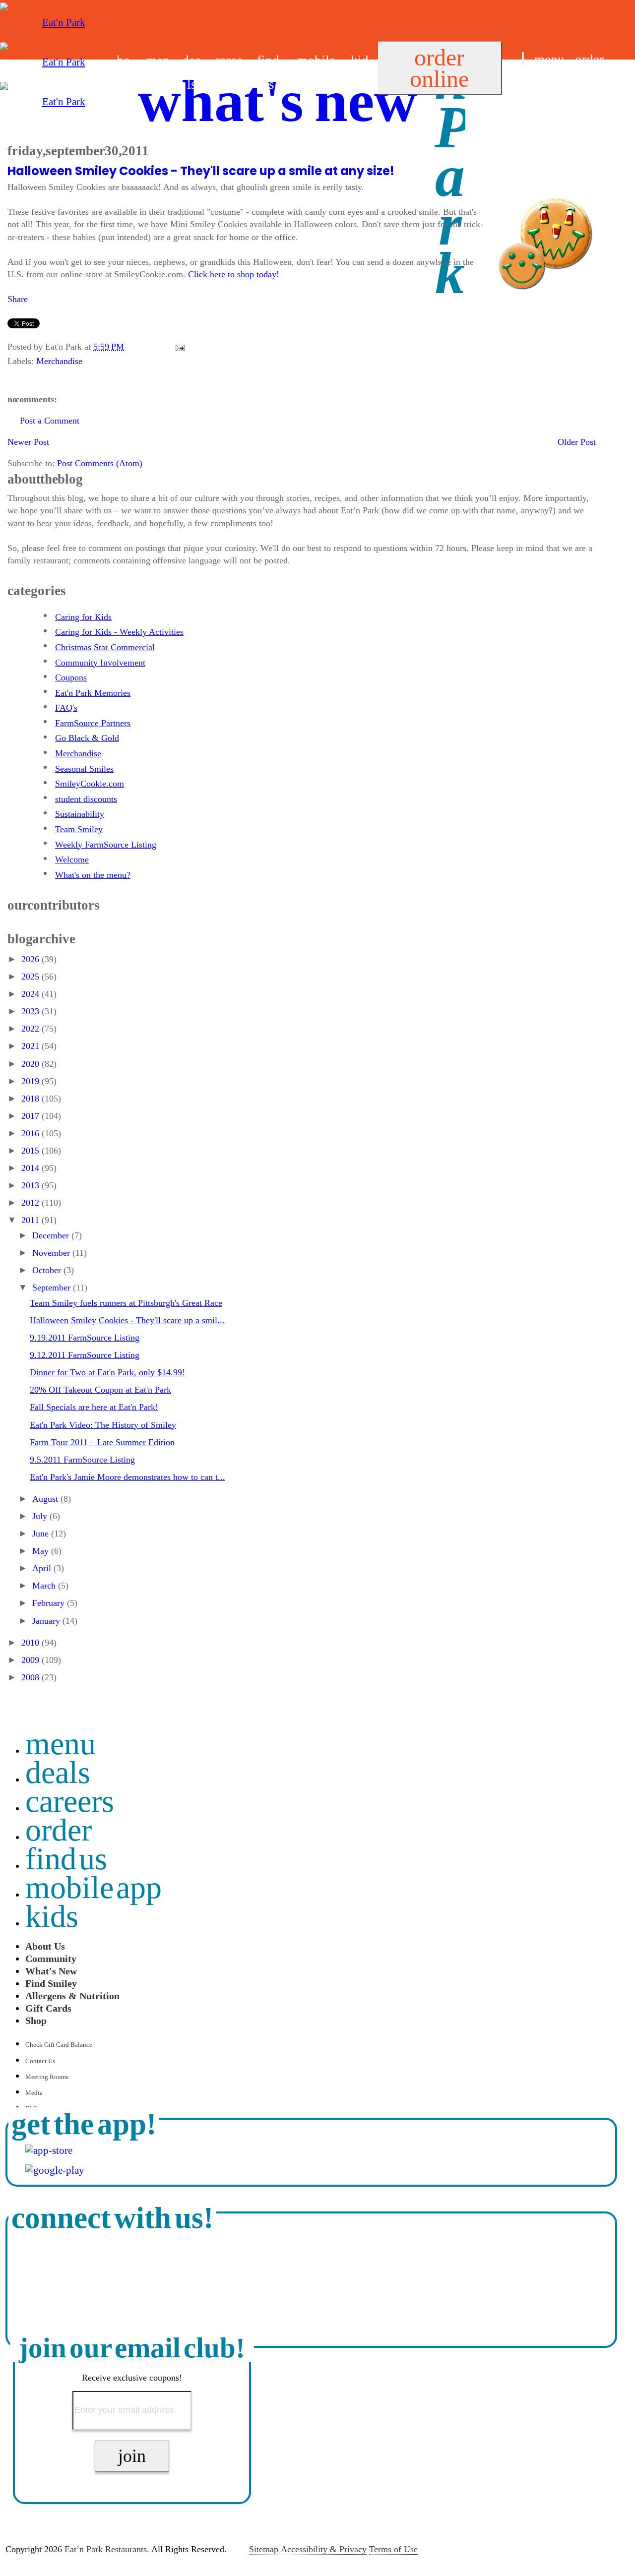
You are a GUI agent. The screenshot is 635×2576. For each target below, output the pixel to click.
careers (70, 1801)
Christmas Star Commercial (105, 647)
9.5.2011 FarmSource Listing (82, 1460)
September (53, 1288)
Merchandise (59, 361)
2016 (32, 1133)
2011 (32, 1220)
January (47, 1621)
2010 (32, 1643)
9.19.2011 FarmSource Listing (85, 1338)
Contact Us (40, 2061)
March (45, 1586)
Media (34, 2093)
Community (51, 1959)
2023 (32, 1011)
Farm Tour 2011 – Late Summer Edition (102, 1442)
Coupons (71, 677)
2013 (32, 1185)
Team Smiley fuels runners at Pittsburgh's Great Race (126, 1303)
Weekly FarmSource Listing (106, 845)
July (41, 1516)
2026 (32, 959)
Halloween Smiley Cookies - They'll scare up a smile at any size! (201, 171)
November (52, 1253)
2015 (32, 1151)
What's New (51, 1971)
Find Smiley (51, 1983)
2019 (32, 1081)
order (589, 60)
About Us (45, 1946)
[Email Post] (178, 347)
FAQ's (66, 708)
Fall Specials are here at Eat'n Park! (94, 1407)
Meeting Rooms (47, 2077)
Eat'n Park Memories (93, 693)
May (42, 1551)
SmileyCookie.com (90, 784)
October (48, 1270)
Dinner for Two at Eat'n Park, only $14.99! (107, 1372)
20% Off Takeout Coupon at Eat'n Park (100, 1390)
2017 (32, 1116)
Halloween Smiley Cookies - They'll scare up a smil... (127, 1320)
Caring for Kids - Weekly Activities (119, 632)
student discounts (86, 799)
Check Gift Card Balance (59, 2045)
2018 (32, 1099)
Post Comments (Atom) (100, 463)
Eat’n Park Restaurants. (107, 2549)
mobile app (94, 1887)
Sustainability (80, 814)
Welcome (72, 859)
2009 (32, 1660)
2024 (32, 994)
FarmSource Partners (93, 723)
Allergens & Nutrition (72, 1996)
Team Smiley (79, 829)
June (42, 1533)
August (46, 1499)
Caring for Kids (83, 617)
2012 (32, 1203)
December (52, 1235)
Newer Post (28, 442)
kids (52, 1916)
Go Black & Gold (87, 738)
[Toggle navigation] (523, 59)
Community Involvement (100, 663)
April (43, 1568)
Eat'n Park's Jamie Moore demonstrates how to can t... (127, 1477)
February (50, 1603)
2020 (32, 1064)
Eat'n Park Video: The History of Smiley (103, 1425)
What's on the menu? (93, 875)
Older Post (577, 442)
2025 (32, 977)
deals (58, 1772)
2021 (32, 1046)
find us (540, 84)
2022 (32, 1029)
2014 (32, 1168)
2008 (32, 1677)
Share (18, 299)
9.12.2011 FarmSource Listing (85, 1355)
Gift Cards (48, 2008)
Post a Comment (50, 421)
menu (549, 60)
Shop (36, 2021)
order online (439, 68)
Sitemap (264, 2549)
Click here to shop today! (234, 274)
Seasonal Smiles (84, 769)
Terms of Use (393, 2549)
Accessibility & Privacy (324, 2549)
